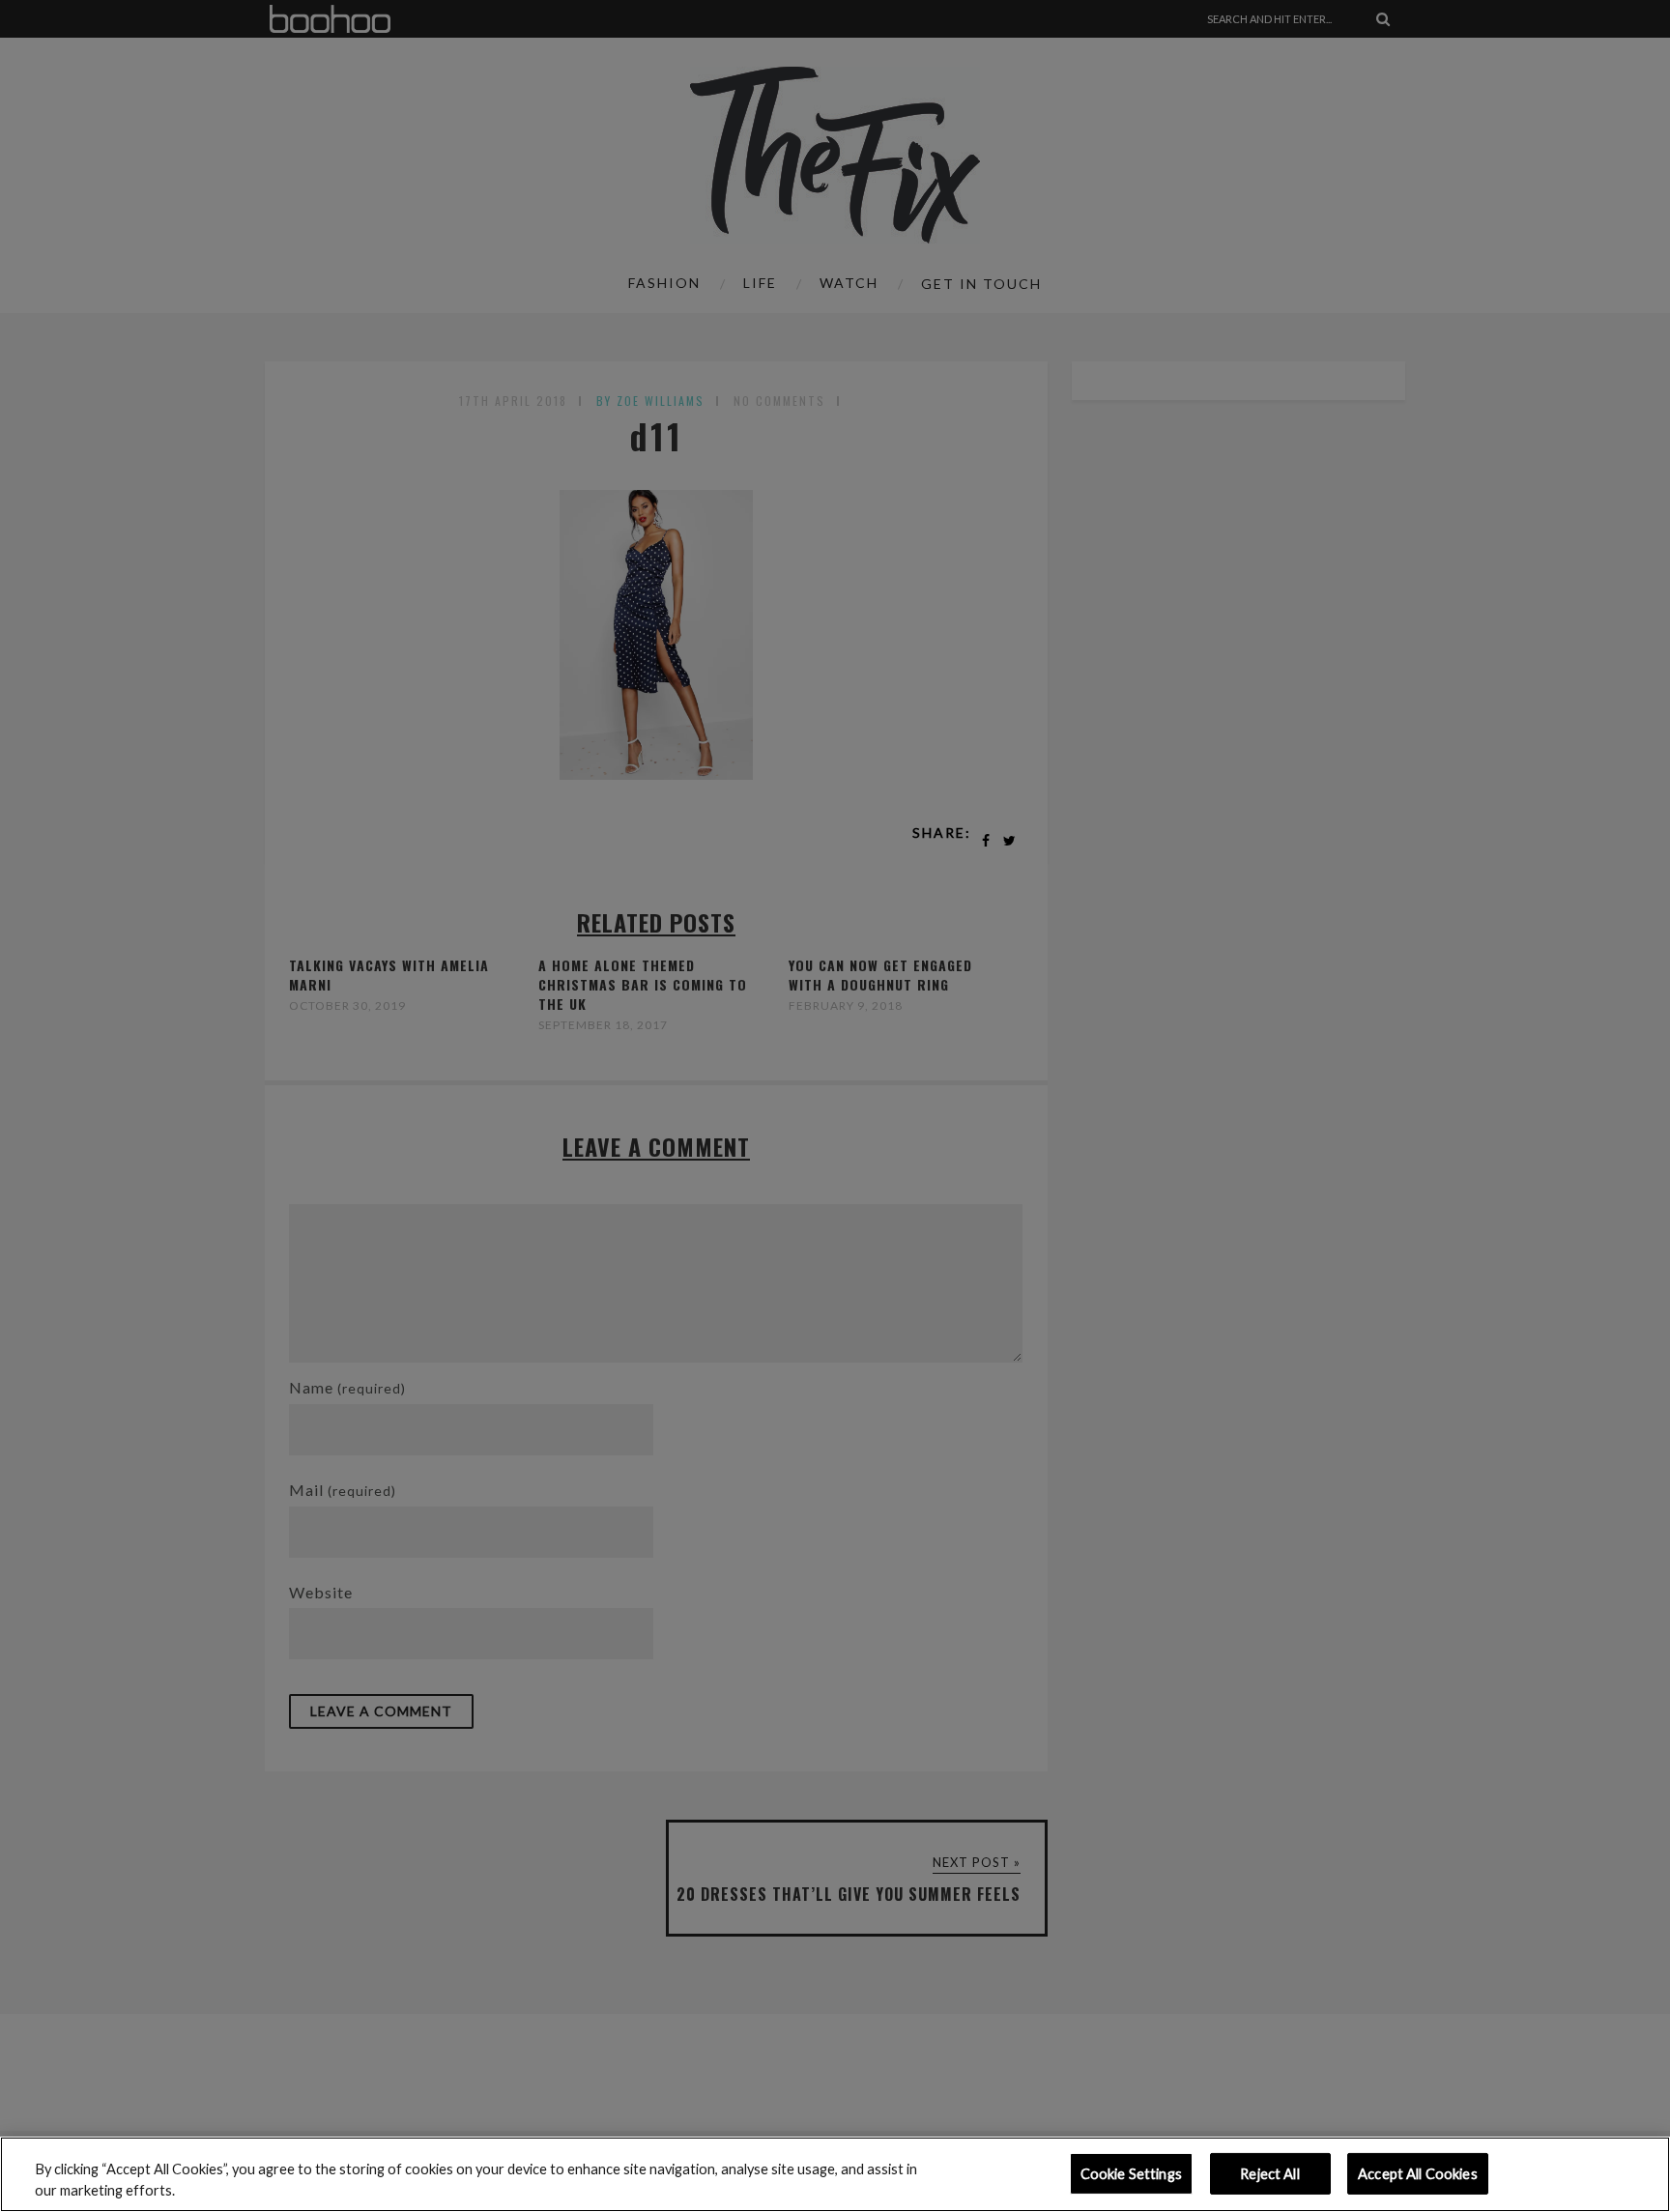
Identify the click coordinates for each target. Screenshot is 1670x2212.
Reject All (1269, 2174)
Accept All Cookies (1418, 2174)
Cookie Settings (1131, 2174)
